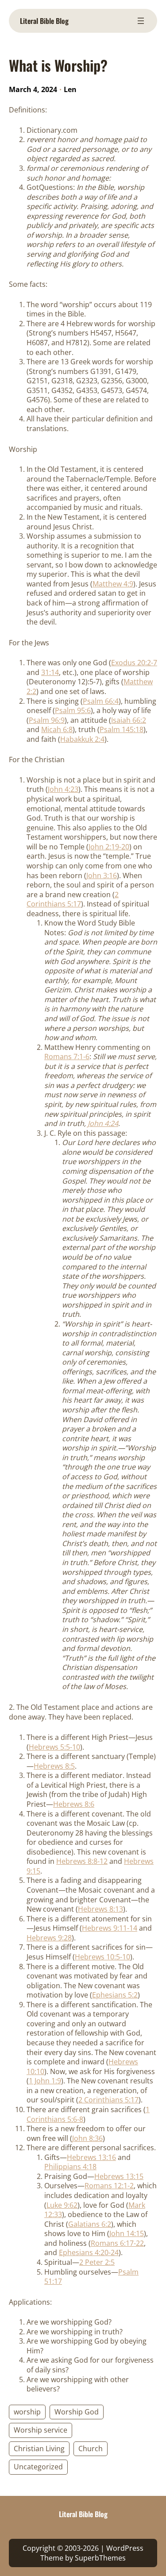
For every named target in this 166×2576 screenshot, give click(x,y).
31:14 (50, 672)
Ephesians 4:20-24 (89, 2252)
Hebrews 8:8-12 (82, 1861)
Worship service (41, 2430)
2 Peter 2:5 (97, 2262)
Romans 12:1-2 (109, 2186)
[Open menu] (141, 21)
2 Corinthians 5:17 (73, 899)
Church (91, 2449)
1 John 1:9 (45, 2081)
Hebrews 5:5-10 (54, 1747)
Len (70, 89)
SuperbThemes (100, 2558)
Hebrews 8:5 (54, 1766)
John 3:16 (102, 875)
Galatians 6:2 (90, 2224)
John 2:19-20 (109, 847)
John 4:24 (103, 1123)
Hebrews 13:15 (119, 2176)
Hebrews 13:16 (91, 2157)
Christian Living (39, 2449)
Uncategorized (38, 2467)
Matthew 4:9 (113, 584)
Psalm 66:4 (101, 701)
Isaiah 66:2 (129, 720)
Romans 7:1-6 (67, 1057)
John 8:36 (87, 2138)
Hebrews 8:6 (74, 1804)
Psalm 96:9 (47, 720)
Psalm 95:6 (73, 710)
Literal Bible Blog (44, 21)
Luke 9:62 (62, 2205)
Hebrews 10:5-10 (102, 1957)
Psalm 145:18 (122, 729)
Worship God (77, 2412)
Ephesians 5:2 (115, 1995)
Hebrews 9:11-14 (110, 1928)
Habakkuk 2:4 (82, 739)
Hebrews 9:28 (49, 1938)
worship (27, 2412)
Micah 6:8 (57, 729)
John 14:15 (127, 2233)
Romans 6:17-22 (117, 2243)
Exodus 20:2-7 (134, 663)
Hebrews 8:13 (100, 1909)
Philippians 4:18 (70, 2167)
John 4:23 (63, 789)
